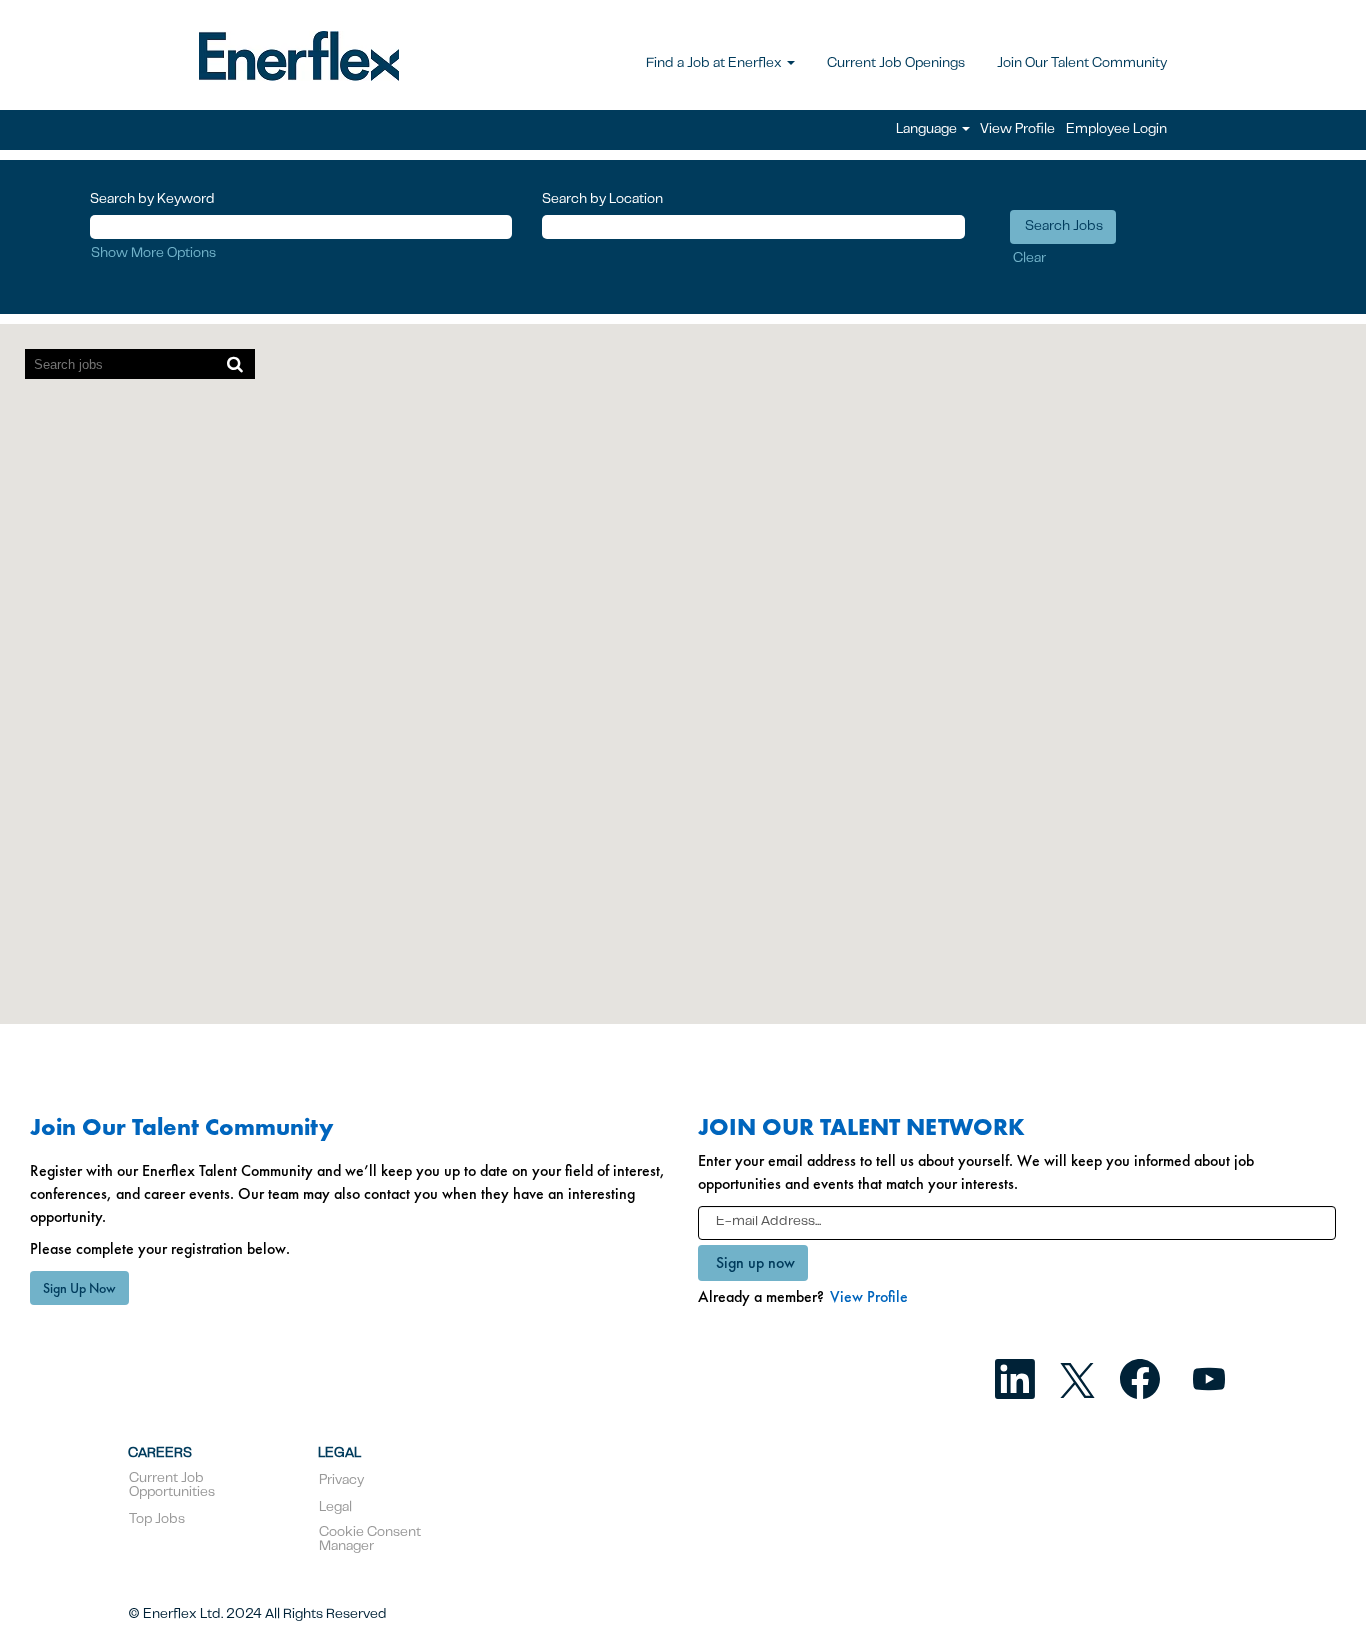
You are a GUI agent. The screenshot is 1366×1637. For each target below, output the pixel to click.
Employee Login (1116, 130)
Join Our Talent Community (1082, 64)
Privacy (341, 1481)
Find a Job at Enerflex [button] (715, 64)
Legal (335, 1508)
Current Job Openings (896, 64)
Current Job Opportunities (172, 1486)
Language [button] (928, 130)
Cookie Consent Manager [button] (370, 1540)
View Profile (1017, 130)
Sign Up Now (79, 1288)
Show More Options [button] (153, 254)
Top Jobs (157, 1520)
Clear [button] (1029, 259)
